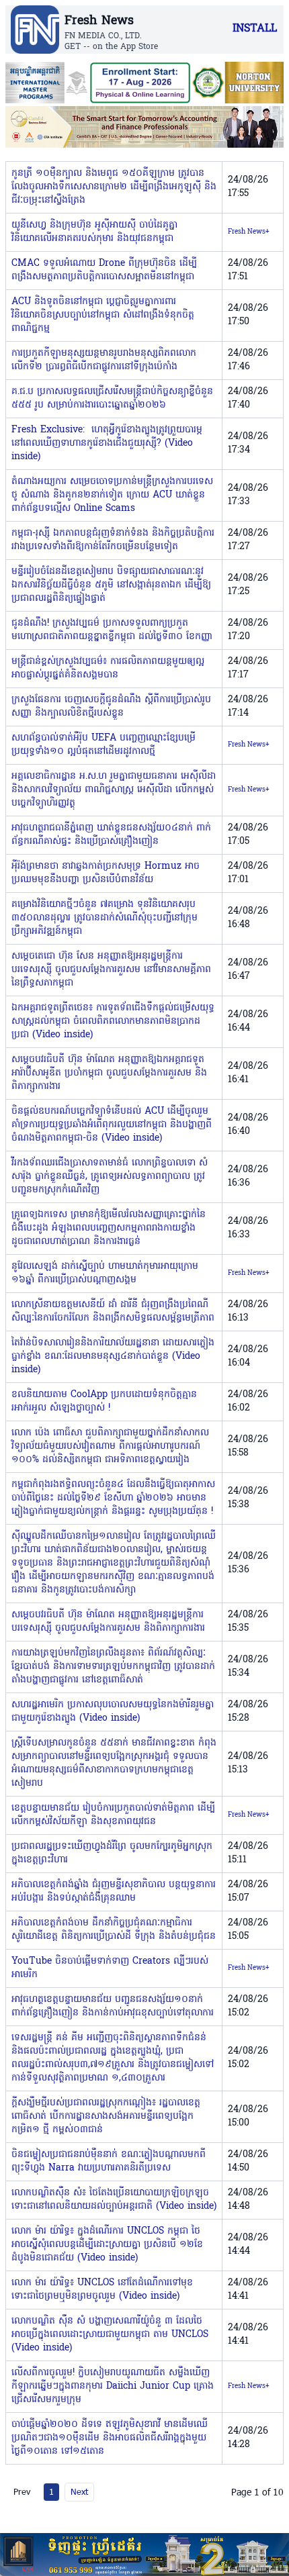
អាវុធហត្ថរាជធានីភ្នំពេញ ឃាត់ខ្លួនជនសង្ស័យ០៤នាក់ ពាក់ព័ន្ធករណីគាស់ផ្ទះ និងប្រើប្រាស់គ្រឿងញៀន (111, 835)
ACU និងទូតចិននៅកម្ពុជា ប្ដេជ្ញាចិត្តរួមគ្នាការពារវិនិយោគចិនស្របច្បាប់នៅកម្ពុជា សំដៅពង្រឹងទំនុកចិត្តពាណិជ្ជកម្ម (103, 315)
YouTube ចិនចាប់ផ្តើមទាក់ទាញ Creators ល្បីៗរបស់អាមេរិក (110, 1968)
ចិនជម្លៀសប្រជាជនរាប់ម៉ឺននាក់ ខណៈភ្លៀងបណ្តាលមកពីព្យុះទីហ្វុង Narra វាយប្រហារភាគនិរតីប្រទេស (109, 2161)
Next (79, 2491)
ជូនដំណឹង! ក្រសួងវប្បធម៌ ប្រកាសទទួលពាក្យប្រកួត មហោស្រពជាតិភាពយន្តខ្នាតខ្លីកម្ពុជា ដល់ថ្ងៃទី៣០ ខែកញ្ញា (112, 630)
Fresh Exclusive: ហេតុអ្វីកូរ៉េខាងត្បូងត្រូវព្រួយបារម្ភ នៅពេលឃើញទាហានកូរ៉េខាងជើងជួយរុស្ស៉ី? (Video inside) (107, 443)
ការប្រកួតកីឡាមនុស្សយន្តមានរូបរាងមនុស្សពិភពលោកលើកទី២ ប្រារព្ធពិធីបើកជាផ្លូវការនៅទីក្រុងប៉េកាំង (104, 360)
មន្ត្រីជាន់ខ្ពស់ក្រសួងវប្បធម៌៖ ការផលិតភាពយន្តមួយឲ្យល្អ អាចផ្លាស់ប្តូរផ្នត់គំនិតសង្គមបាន (108, 668)
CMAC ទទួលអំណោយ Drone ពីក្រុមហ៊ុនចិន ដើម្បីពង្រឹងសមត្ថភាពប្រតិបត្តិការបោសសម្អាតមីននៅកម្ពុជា (104, 270)
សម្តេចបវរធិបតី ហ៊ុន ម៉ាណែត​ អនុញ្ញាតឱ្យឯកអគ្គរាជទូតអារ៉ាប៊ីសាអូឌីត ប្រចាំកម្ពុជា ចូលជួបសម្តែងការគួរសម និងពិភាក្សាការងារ (109, 1073)
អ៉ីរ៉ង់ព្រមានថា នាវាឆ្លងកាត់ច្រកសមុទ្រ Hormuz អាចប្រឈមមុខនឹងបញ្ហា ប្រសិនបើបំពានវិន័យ (106, 873)
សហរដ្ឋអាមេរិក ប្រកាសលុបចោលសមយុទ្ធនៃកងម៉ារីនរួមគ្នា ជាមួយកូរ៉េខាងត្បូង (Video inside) (113, 1712)
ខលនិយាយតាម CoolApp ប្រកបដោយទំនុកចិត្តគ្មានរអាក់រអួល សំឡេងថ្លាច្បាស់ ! (104, 1401)
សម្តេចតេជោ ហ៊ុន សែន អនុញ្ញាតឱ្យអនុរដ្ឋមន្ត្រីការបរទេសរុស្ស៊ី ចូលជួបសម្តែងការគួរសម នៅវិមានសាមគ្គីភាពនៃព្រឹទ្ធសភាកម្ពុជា (111, 970)
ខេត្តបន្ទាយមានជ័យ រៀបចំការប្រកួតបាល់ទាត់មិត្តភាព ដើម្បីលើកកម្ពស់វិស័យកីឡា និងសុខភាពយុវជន (113, 1815)
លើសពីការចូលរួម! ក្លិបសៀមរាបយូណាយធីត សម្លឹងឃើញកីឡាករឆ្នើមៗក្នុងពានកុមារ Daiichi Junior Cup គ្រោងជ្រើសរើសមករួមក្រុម (113, 2386)
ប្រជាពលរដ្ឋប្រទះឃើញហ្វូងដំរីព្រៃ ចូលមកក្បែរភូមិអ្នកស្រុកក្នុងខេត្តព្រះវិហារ (112, 1853)
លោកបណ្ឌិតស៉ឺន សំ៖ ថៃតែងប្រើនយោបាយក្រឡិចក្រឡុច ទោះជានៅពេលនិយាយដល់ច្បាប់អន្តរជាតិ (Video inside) (114, 2200)
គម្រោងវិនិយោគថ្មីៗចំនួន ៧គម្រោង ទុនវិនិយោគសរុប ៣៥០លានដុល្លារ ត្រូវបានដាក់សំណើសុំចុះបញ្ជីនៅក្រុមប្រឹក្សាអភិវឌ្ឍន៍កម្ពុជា (105, 918)
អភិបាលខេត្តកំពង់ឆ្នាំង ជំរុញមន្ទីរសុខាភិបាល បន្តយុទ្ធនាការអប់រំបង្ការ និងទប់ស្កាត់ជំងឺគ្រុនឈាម (114, 1892)
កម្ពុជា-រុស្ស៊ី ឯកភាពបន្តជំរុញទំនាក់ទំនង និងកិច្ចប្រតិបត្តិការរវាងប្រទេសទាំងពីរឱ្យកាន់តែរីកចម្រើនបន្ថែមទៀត (113, 540)
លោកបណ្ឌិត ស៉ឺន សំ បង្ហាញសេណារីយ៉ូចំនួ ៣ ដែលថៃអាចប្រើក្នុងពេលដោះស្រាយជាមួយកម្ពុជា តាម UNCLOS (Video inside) (110, 2335)
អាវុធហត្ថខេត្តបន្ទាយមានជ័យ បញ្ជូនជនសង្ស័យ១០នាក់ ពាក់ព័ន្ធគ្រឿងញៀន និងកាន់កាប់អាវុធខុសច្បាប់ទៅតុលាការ (113, 2006)
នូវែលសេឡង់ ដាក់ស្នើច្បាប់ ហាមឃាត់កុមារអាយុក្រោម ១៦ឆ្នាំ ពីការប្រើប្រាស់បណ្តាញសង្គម (105, 1273)
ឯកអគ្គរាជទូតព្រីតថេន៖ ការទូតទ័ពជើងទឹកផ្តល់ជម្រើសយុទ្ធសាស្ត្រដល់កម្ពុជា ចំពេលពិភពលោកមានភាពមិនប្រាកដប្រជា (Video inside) (113, 1021)
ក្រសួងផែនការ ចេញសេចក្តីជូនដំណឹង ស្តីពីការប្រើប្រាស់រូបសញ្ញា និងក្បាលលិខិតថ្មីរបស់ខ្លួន (111, 707)
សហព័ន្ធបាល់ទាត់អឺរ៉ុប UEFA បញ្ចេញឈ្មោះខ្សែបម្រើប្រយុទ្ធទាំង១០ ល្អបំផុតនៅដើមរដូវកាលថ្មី (104, 745)
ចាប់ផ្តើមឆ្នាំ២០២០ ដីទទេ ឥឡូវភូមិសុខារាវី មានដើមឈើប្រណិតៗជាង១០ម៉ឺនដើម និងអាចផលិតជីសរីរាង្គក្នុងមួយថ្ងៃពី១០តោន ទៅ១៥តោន (110, 2438)
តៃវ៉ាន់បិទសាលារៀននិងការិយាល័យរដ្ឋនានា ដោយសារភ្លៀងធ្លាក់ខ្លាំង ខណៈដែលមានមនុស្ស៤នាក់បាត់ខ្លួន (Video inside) (113, 1356)
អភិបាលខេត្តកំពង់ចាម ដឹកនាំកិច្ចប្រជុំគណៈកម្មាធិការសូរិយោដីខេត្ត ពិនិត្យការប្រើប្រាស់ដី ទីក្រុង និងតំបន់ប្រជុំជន (114, 1930)
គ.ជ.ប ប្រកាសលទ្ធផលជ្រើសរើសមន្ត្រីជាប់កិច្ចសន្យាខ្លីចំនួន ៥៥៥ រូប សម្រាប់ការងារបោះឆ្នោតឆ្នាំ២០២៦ (112, 398)
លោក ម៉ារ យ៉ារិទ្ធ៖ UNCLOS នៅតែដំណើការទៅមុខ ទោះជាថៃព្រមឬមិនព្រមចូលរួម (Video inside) (102, 2290)
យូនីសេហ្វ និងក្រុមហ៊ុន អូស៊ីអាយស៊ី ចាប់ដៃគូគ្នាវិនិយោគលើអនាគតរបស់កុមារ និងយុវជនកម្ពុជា (94, 232)
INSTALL (255, 29)
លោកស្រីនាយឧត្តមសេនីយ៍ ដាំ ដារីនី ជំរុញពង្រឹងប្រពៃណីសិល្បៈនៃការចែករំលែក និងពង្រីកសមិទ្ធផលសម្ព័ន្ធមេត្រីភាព (113, 1311)
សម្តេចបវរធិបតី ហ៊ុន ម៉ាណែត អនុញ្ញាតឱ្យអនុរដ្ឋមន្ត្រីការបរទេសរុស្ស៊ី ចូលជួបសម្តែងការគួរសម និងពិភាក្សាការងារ (108, 1622)
